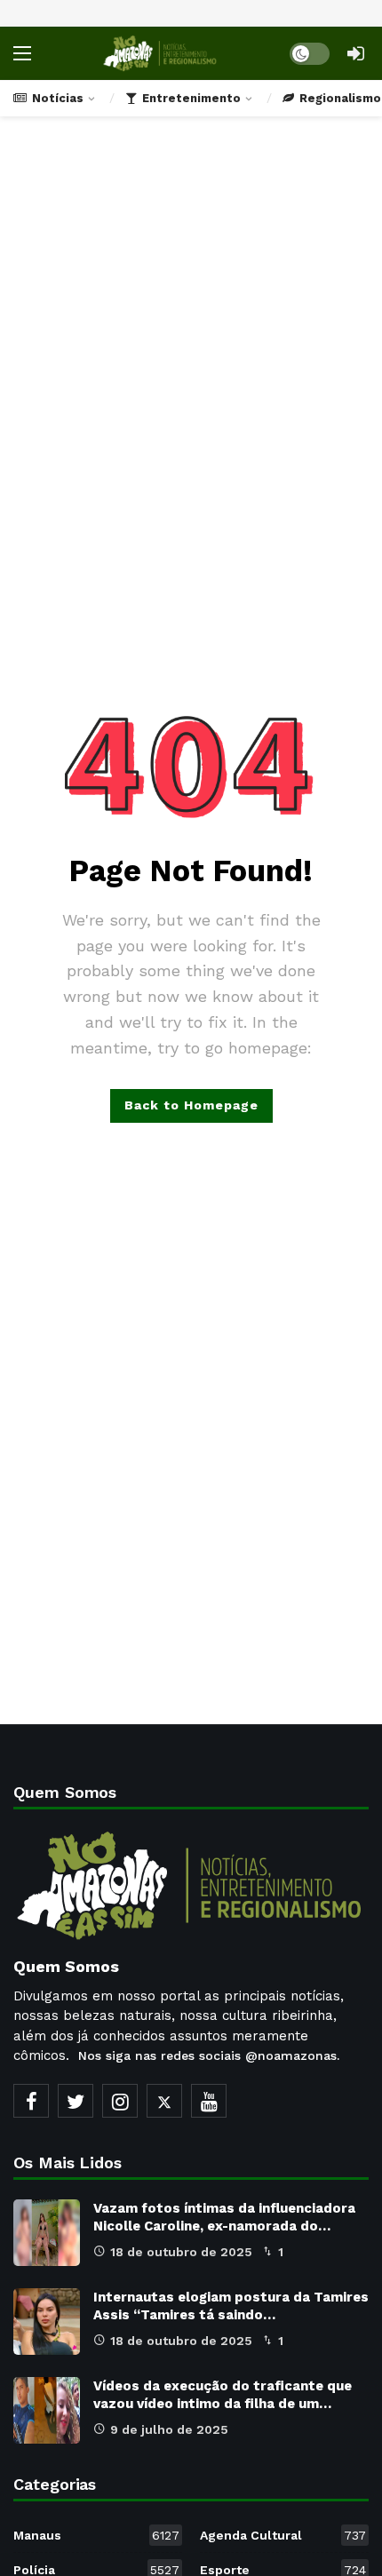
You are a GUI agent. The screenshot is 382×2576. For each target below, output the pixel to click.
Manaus (96, 2535)
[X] (164, 2101)
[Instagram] (120, 2101)
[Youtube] (209, 2101)
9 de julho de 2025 (169, 2429)
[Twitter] (76, 2101)
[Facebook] (31, 2101)
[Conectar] (355, 53)
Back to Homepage (191, 1105)
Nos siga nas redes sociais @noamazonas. (209, 2055)
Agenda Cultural (283, 2535)
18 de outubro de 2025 (181, 2252)
